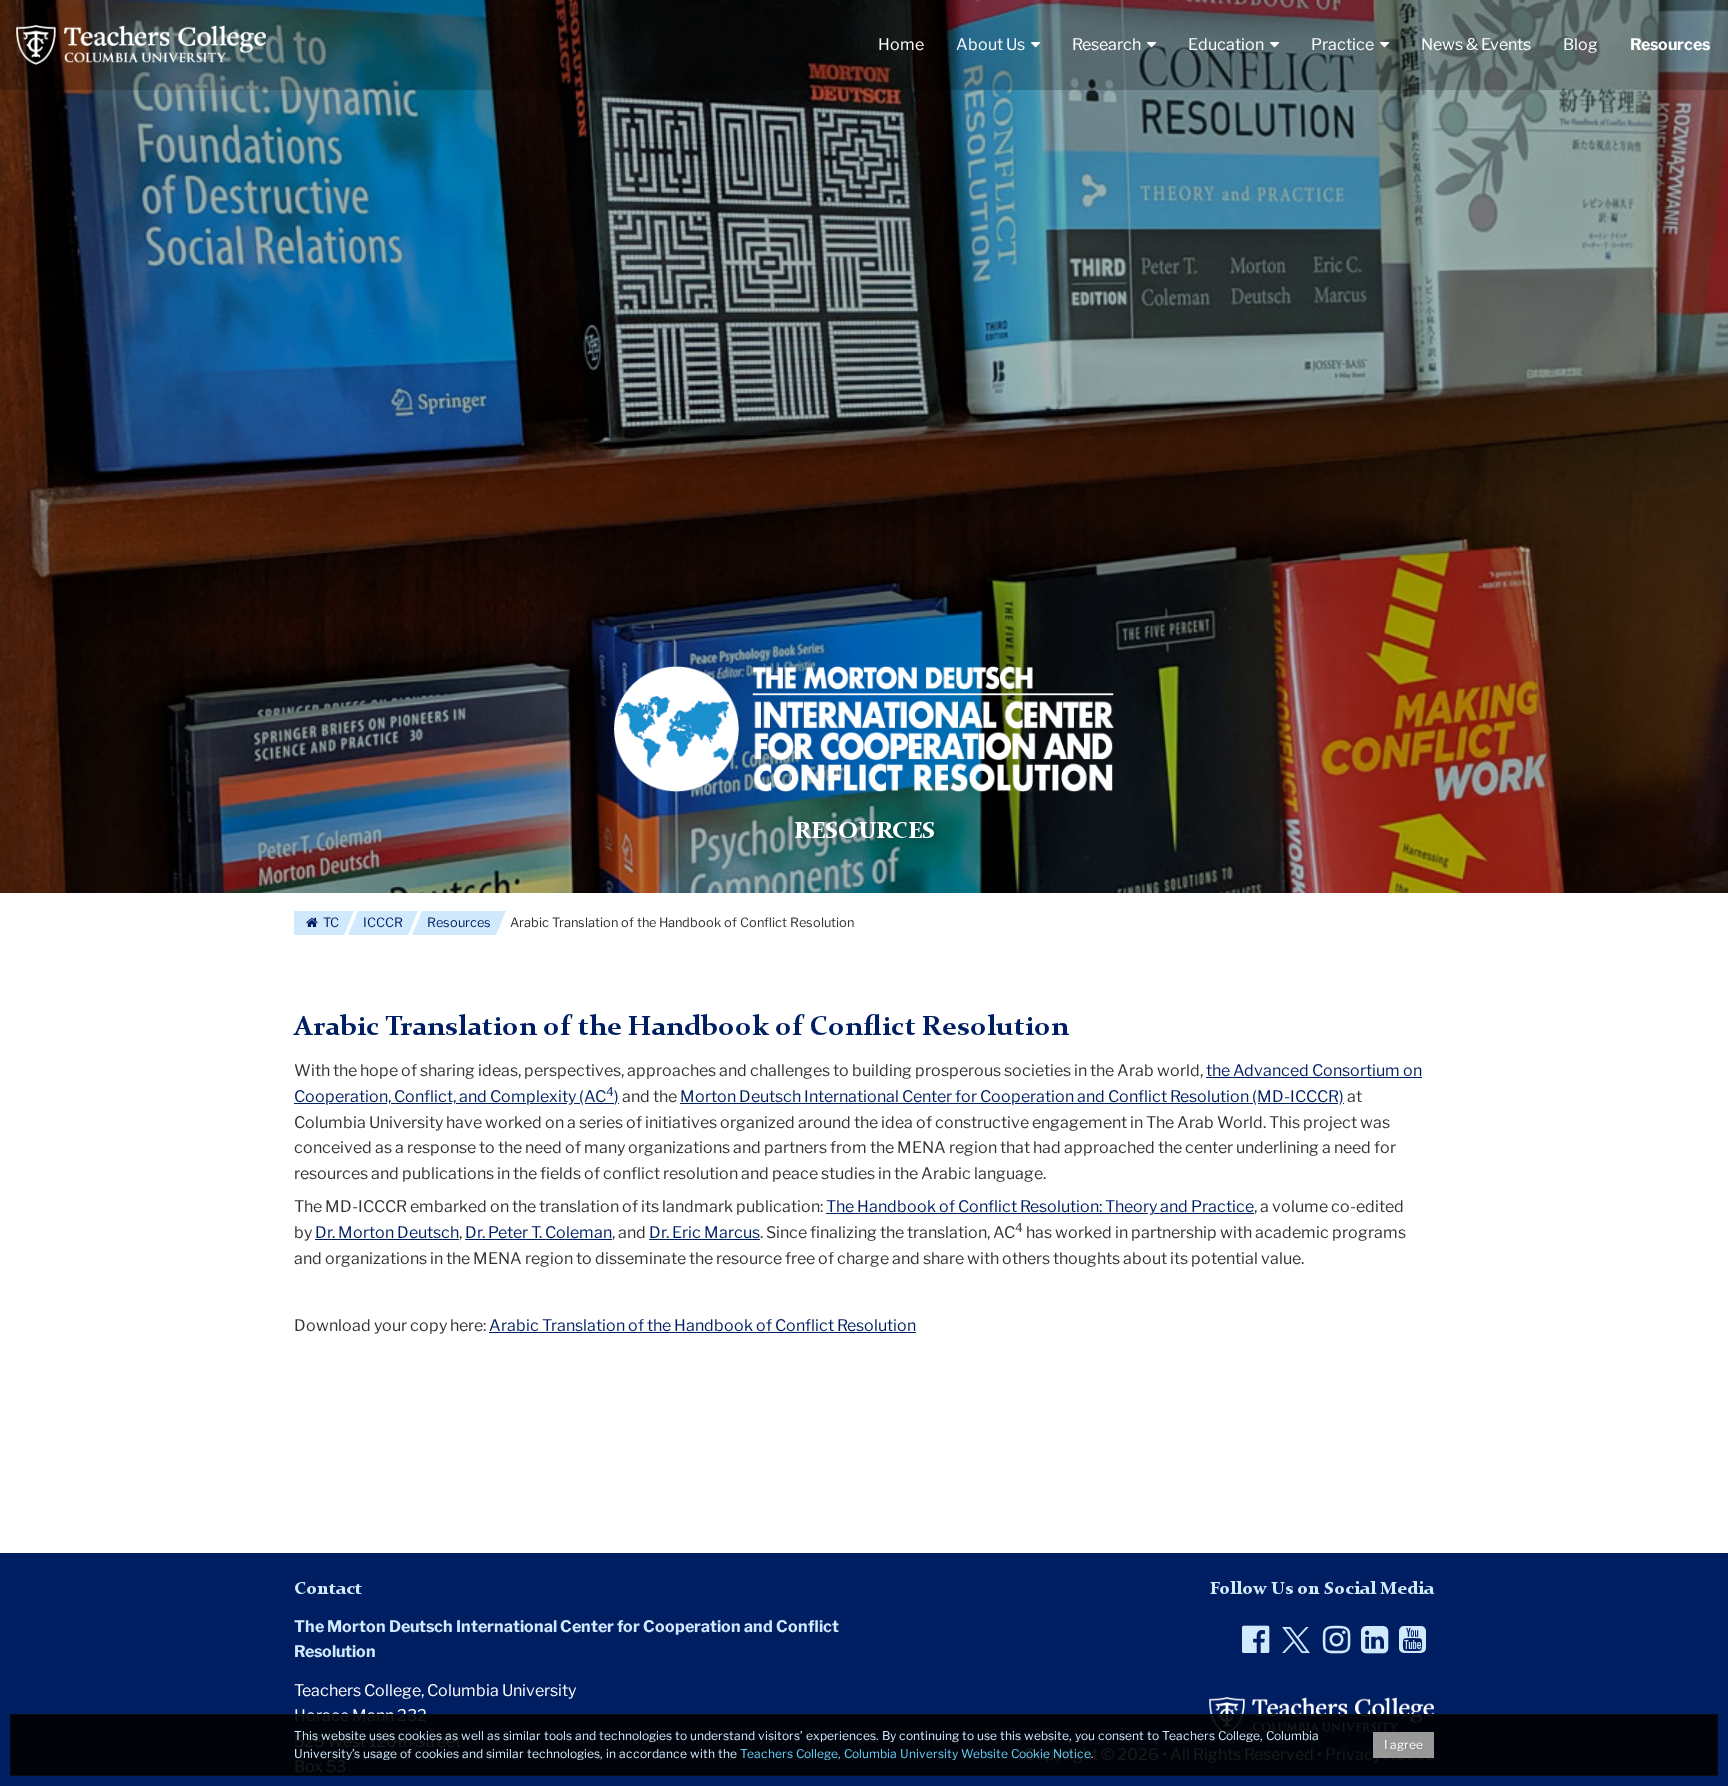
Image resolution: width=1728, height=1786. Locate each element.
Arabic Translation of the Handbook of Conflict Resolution (702, 1325)
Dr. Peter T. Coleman (538, 1232)
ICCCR (383, 922)
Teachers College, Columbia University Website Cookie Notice (915, 1753)
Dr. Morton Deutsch (387, 1232)
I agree (1403, 1744)
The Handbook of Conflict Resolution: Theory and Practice (1040, 1206)
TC (329, 922)
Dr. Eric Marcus (704, 1232)
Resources (459, 922)
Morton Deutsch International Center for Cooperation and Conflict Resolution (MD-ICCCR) (1012, 1096)
